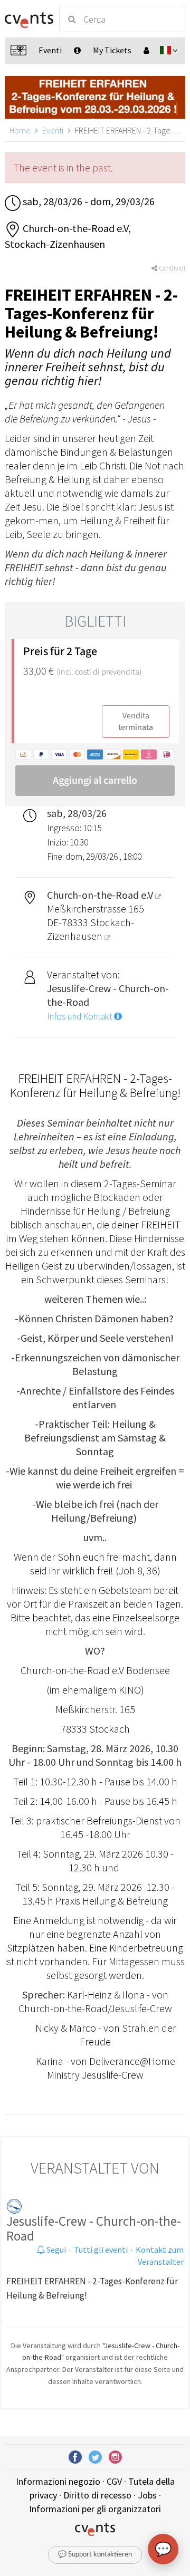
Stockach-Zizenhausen (91, 929)
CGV (114, 2481)
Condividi (171, 268)
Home (20, 130)
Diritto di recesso (97, 2495)
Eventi (53, 130)
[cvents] (27, 19)
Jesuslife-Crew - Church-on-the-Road (94, 2228)
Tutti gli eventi (101, 2250)
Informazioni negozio (58, 2481)
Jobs (147, 2495)
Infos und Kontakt (80, 1016)
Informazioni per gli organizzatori (95, 2509)
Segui (55, 2250)
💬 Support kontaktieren (95, 2555)
